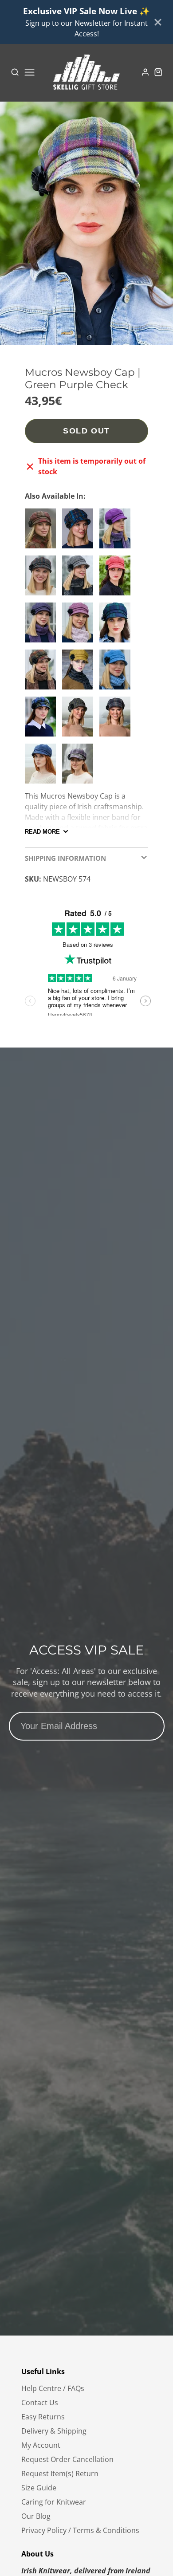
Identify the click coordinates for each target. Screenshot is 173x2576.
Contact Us (40, 2403)
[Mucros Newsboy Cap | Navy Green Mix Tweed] (117, 626)
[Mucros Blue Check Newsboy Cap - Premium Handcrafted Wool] (117, 673)
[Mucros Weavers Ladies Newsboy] (43, 720)
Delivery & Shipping (54, 2431)
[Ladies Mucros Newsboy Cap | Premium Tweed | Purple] (117, 532)
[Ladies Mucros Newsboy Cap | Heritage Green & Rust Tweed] (43, 579)
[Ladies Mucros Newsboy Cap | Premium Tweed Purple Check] (80, 767)
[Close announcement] (158, 22)
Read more (42, 832)
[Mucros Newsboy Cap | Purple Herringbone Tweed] (43, 626)
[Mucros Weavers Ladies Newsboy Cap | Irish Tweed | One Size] (80, 720)
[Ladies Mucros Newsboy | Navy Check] (80, 532)
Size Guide (39, 2488)
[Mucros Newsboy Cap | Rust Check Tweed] (43, 673)
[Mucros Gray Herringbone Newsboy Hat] (80, 579)
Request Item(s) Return (60, 2474)
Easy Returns (43, 2417)
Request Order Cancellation (67, 2459)
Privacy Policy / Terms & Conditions (80, 2530)
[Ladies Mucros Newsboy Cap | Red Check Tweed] (43, 532)
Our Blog (36, 2516)
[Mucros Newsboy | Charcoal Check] (117, 720)
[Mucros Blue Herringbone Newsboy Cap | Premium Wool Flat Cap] (43, 767)
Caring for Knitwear (54, 2502)
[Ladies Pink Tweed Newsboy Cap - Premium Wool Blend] (80, 626)
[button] (79, 336)
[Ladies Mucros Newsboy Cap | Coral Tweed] (117, 579)
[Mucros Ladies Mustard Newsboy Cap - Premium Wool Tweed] (80, 673)
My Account (41, 2445)
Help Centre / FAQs (53, 2388)
